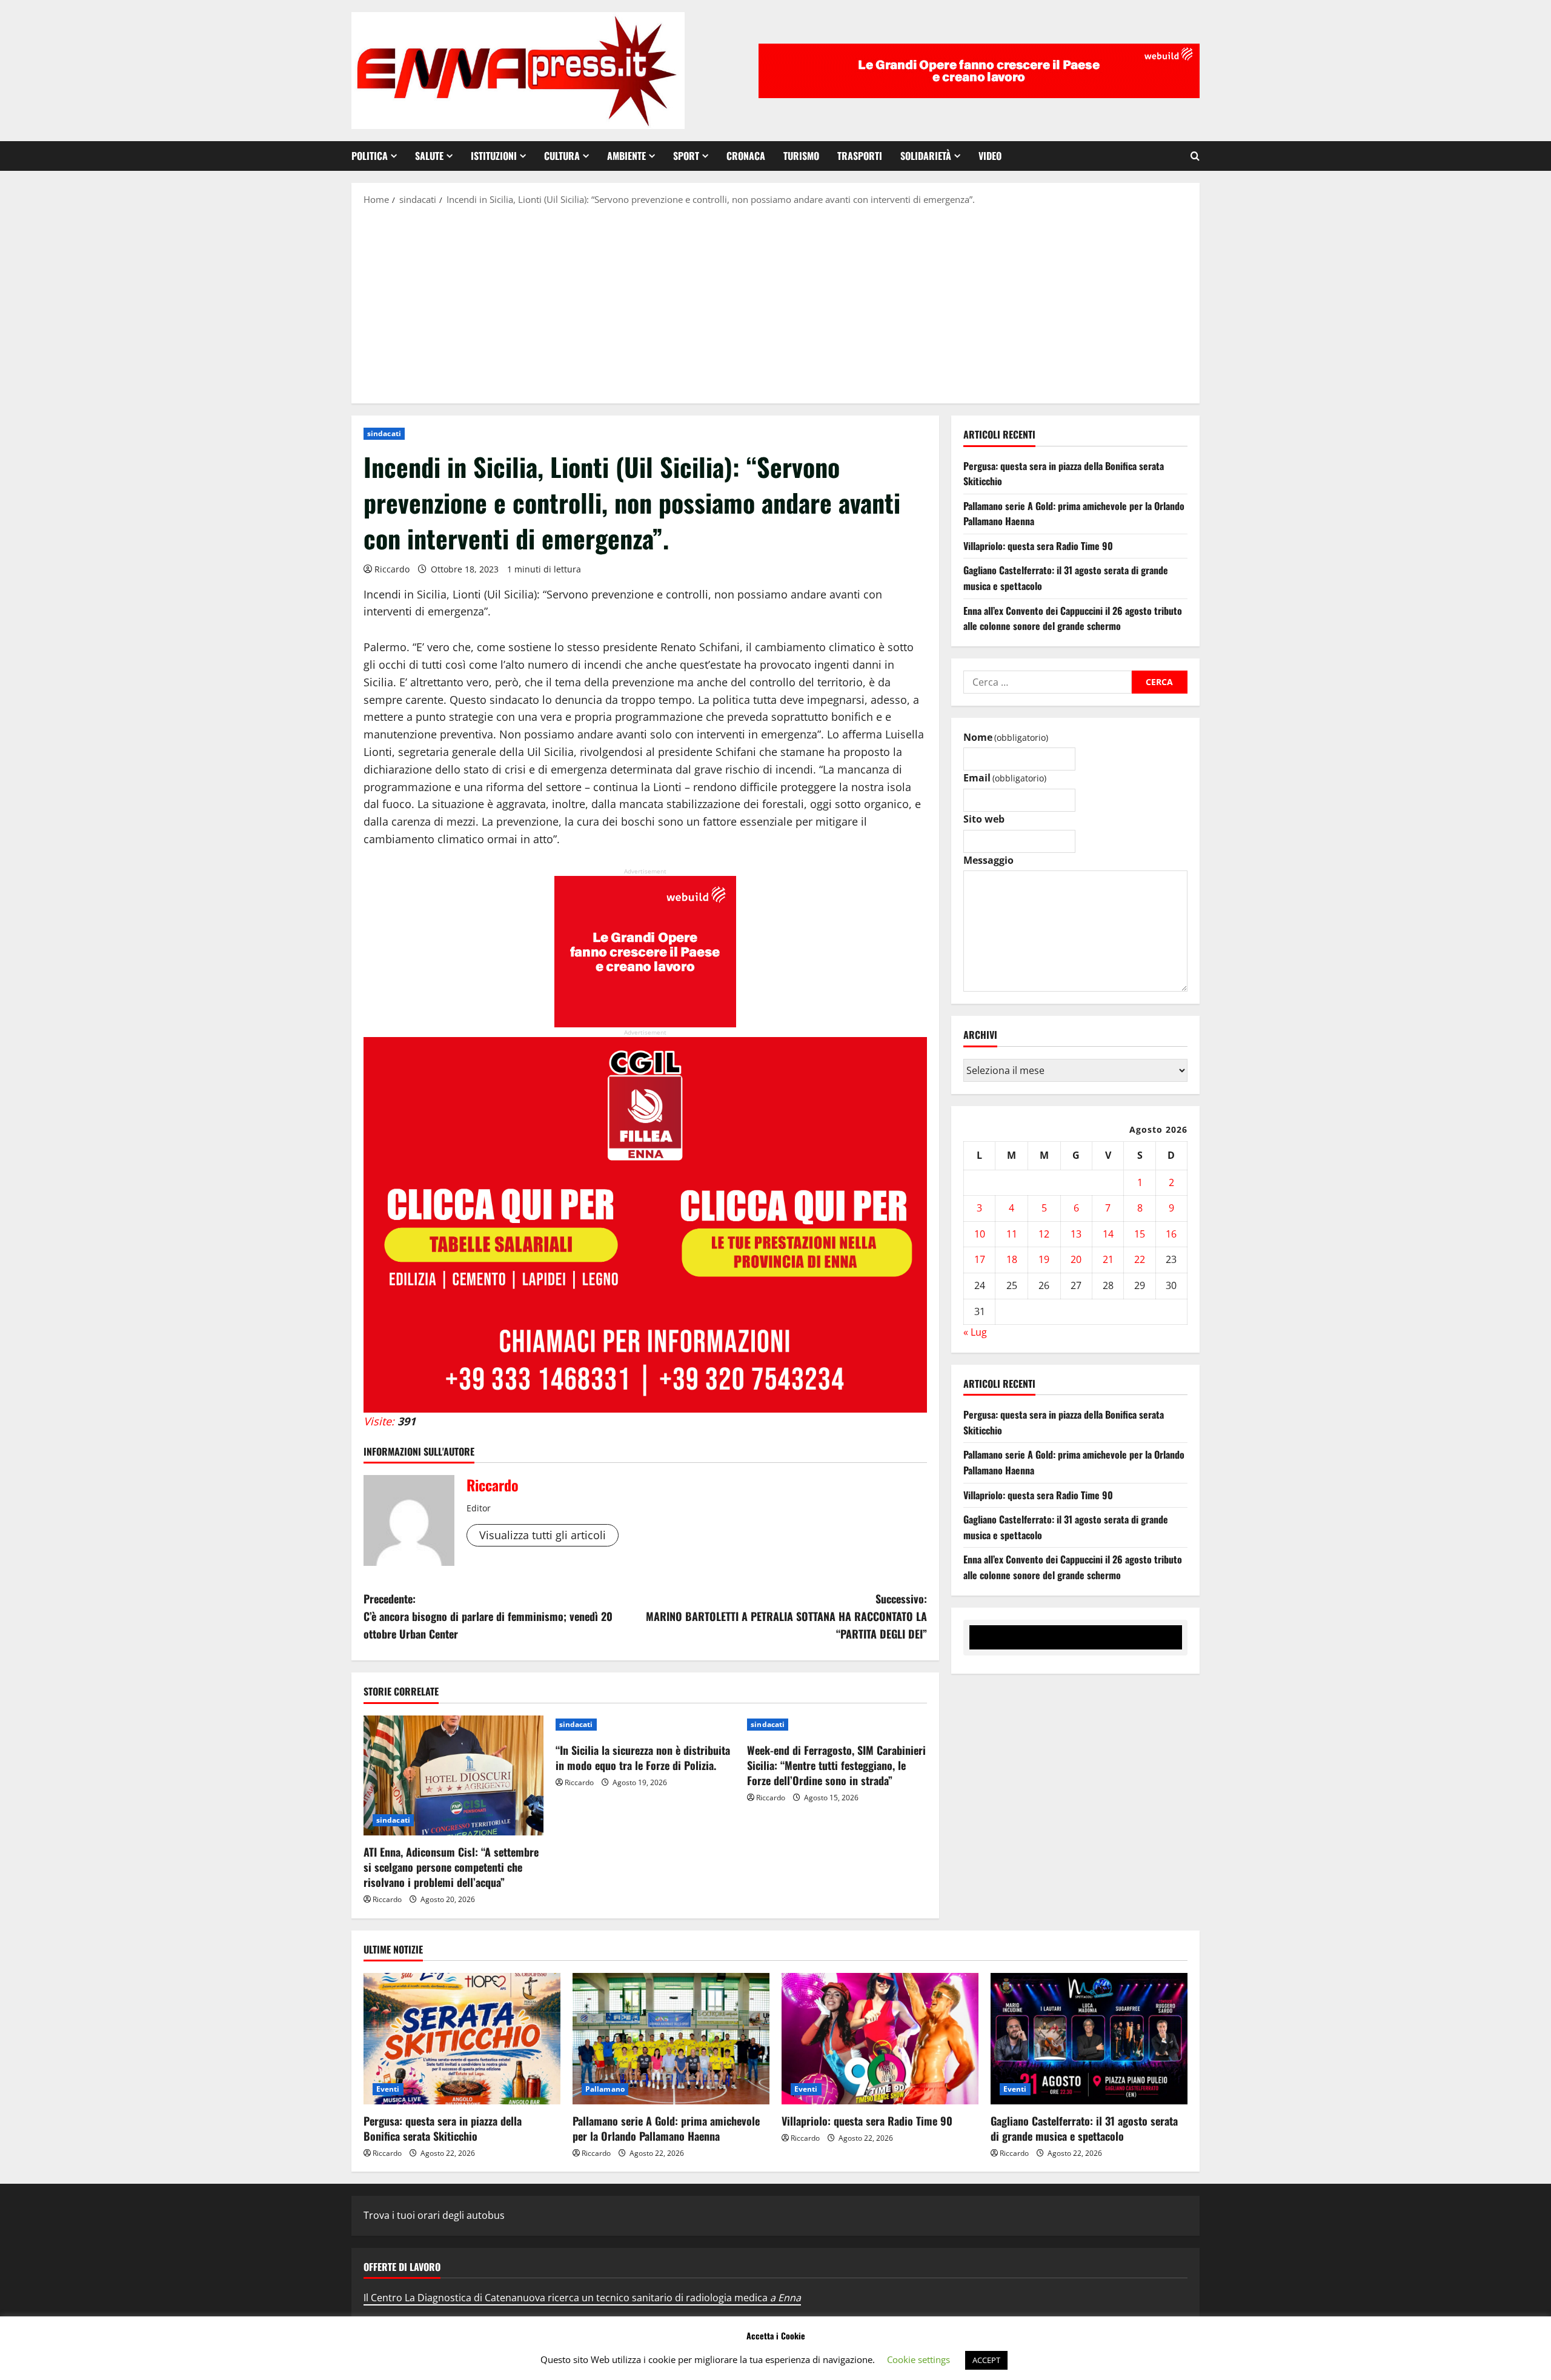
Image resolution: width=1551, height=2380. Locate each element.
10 (980, 1234)
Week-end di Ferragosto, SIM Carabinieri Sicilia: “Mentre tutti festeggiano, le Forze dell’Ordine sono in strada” (836, 1765)
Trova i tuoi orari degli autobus (434, 2215)
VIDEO (990, 156)
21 (1108, 1260)
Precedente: (488, 1616)
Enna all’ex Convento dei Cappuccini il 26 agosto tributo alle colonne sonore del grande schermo (1073, 618)
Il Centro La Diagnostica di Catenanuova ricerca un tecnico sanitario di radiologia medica (582, 2298)
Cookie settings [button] (918, 2359)
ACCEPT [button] (986, 2360)
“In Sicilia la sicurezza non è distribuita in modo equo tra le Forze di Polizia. (643, 1758)
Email (1005, 778)
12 (1044, 1234)
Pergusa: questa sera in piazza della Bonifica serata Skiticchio (443, 2128)
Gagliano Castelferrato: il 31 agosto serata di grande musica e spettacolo (1084, 2128)
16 (1171, 1234)
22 (1140, 1260)
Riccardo (392, 569)
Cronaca (746, 156)
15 (1140, 1234)
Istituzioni (494, 156)
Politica (370, 156)
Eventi (388, 2089)
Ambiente (626, 156)
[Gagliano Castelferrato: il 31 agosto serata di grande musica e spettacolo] (1089, 2039)
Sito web (984, 819)
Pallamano (605, 2089)
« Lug (975, 1332)
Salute (429, 156)
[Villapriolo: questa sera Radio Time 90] (880, 2039)
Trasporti (860, 156)
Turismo (801, 156)
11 (1012, 1234)
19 (1044, 1260)
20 (1076, 1260)
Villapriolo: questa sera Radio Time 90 (1038, 546)
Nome (1006, 737)
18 (1012, 1260)
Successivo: (786, 1616)
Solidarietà (926, 156)
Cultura (562, 156)
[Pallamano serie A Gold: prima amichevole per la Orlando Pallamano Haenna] (671, 2039)
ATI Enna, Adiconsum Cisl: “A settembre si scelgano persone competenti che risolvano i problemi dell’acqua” (451, 1867)
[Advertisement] (775, 303)
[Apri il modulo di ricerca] (1195, 156)
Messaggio (988, 860)
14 (1108, 1234)
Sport (686, 156)
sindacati (384, 433)
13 (1076, 1234)
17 (980, 1260)
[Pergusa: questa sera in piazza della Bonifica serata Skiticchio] (462, 2039)
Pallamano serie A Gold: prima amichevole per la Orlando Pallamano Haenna (666, 2128)
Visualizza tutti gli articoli (543, 1535)
